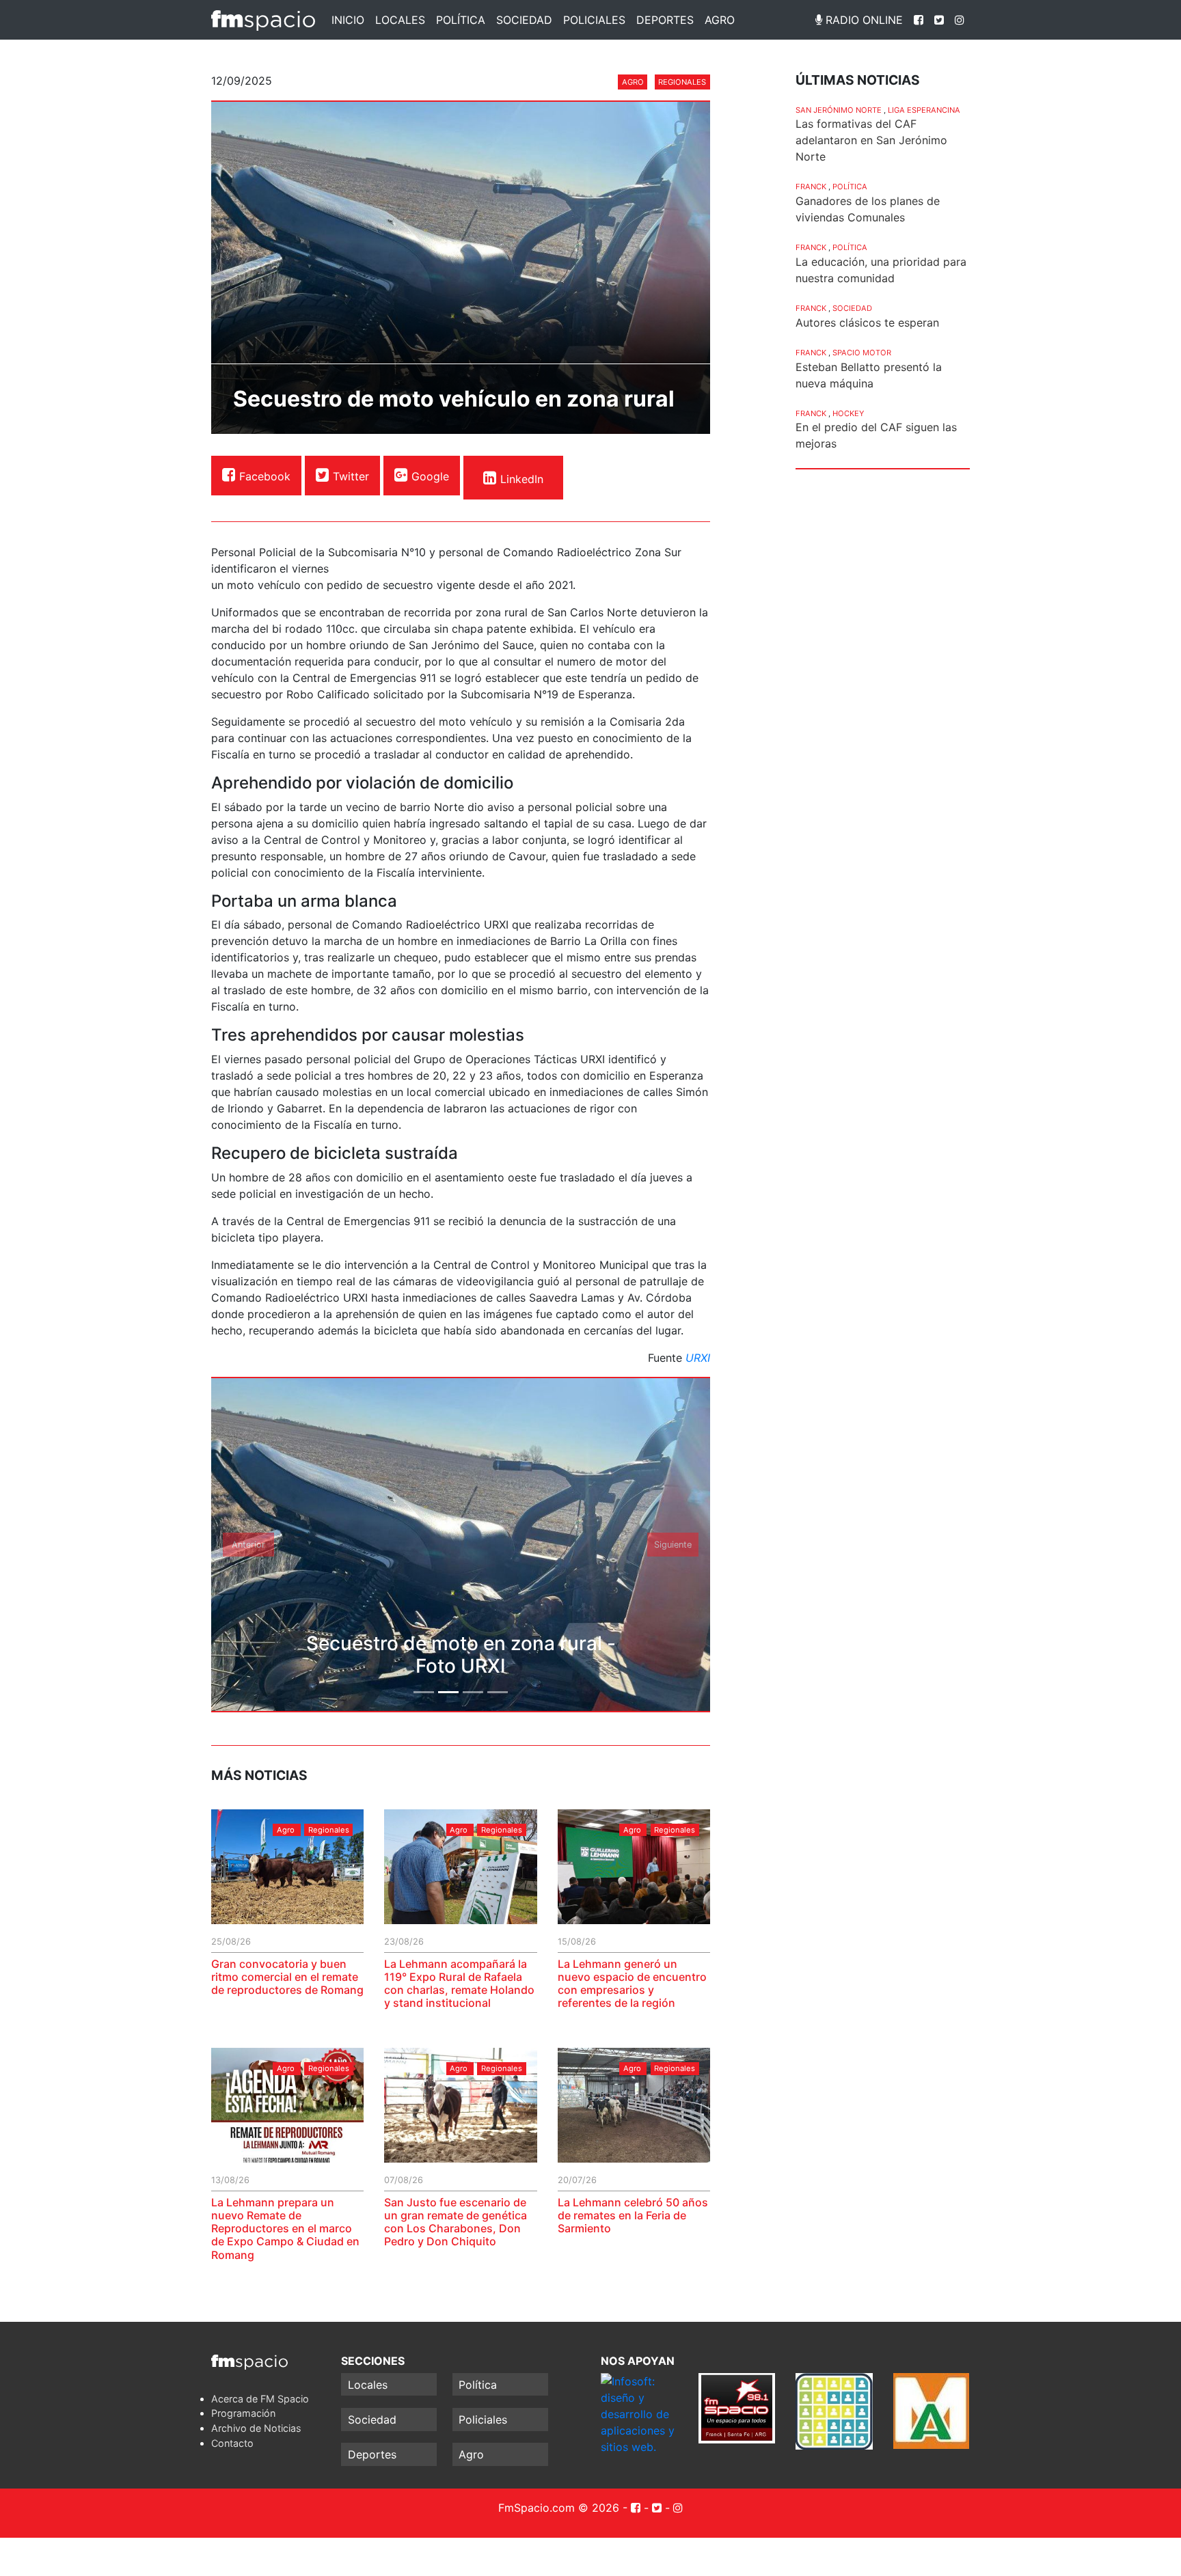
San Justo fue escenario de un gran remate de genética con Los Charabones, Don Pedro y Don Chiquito (456, 2222)
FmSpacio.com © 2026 (559, 2508)
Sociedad (524, 20)
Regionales (682, 82)
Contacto (232, 2443)
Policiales (594, 20)
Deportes (665, 20)
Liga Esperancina (924, 110)
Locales (400, 20)
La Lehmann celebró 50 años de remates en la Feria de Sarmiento (633, 2215)
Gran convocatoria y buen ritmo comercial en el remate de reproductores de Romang (287, 1977)
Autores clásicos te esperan (867, 323)
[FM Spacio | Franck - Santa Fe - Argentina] (263, 20)
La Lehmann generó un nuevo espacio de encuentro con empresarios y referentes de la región (632, 1984)
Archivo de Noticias (256, 2428)
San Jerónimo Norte (839, 110)
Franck (811, 187)
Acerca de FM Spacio (260, 2399)
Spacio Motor (862, 353)
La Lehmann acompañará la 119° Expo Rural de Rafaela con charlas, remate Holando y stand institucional (459, 1984)
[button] (249, 1545)
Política (461, 20)
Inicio (348, 20)
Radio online (863, 20)
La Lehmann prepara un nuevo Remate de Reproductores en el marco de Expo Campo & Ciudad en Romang (285, 2229)
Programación (243, 2413)
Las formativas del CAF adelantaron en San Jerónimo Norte (871, 140)
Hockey (848, 413)
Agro (720, 20)
